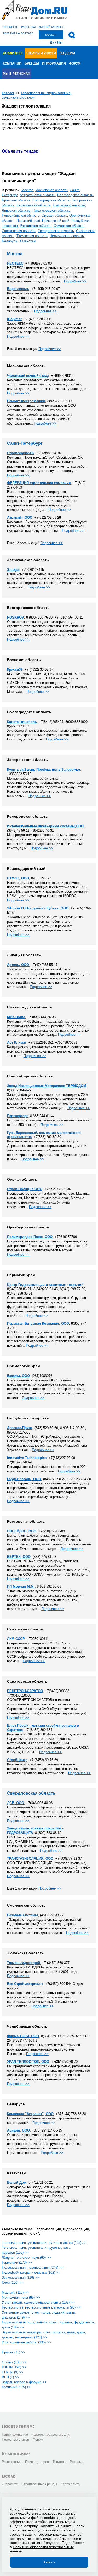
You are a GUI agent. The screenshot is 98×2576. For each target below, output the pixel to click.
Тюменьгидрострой (24, 1963)
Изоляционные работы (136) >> (26, 2342)
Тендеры (67, 53)
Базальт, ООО (18, 1376)
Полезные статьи (15, 2440)
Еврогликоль (18, 289)
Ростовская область (36, 226)
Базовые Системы (22, 1915)
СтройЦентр (17, 1760)
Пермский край (28, 221)
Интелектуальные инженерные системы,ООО (45, 826)
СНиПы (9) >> (13, 2372)
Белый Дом (17, 2183)
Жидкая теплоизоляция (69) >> (26, 2258)
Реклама (77, 2462)
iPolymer (14, 319)
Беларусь (10, 241)
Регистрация (12, 2462)
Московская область (51, 190)
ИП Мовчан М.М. (21, 1587)
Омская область (54, 215)
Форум (75, 63)
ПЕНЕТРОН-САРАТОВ (25, 1691)
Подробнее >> (75, 281)
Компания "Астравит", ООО (30, 2114)
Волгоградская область (51, 200)
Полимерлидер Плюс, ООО (30, 1237)
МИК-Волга (16, 1017)
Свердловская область (56, 231)
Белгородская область (75, 195)
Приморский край (56, 221)
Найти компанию (15, 2435)
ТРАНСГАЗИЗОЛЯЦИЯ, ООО (30, 1858)
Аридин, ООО (18, 2130)
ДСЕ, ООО (16, 1803)
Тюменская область (32, 236)
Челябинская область (67, 236)
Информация (54, 63)
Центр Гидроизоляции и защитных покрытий (45, 1285)
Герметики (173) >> (17, 2263)
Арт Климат (17, 1042)
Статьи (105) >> (14, 2362)
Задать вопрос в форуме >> (24, 2382)
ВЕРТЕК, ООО (19, 1557)
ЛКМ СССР (16, 1639)
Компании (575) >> (16, 2387)
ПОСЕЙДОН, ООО (22, 1531)
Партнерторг (18, 1116)
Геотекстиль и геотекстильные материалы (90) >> (41, 2307)
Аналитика (13, 53)
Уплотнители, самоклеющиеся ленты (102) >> (38, 2302)
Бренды (32, 63)
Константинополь (22, 722)
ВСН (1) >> (10, 2377)
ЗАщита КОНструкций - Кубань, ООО (38, 908)
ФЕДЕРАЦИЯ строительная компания (39, 483)
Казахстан (27, 241)
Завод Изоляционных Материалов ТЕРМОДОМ (47, 1086)
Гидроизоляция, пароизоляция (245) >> (33, 2268)
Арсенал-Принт (20, 1428)
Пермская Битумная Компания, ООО (38, 1324)
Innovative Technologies (27, 1458)
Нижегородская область (51, 210)
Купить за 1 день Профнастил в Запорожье (44, 769)
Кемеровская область (34, 205)
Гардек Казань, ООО (24, 1479)
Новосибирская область (21, 215)
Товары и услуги (41, 53)
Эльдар (13, 570)
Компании (12, 63)
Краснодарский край (69, 205)
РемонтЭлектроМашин (26, 401)
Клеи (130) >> (13, 2282)
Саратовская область (19, 231)
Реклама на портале (18, 33)
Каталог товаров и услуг (51, 2435)
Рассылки (28, 27)
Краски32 (15, 670)
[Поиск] (72, 35)
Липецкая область (16, 210)
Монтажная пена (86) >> (21, 2297)
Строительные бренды (39, 2484)
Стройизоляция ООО (25, 1189)
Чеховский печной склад (28, 376)
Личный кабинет (51, 27)
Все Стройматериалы (25, 1984)
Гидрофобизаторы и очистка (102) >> (31, 2272)
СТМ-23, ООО (18, 878)
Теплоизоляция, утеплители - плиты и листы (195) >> (44, 2243)
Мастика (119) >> (15, 2292)
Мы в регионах (16, 74)
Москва (27, 190)
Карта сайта (70, 2484)
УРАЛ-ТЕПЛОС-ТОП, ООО (28, 2062)
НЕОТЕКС (15, 263)
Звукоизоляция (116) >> (21, 2277)
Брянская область (16, 200)
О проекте (10, 27)
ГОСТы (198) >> (14, 2367)
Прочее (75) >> (14, 2352)
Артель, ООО (18, 965)
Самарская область (69, 226)
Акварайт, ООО (20, 517)
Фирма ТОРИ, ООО (23, 2036)
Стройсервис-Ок (21, 453)
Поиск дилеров (37, 2462)
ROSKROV (16, 617)
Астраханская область (37, 195)
